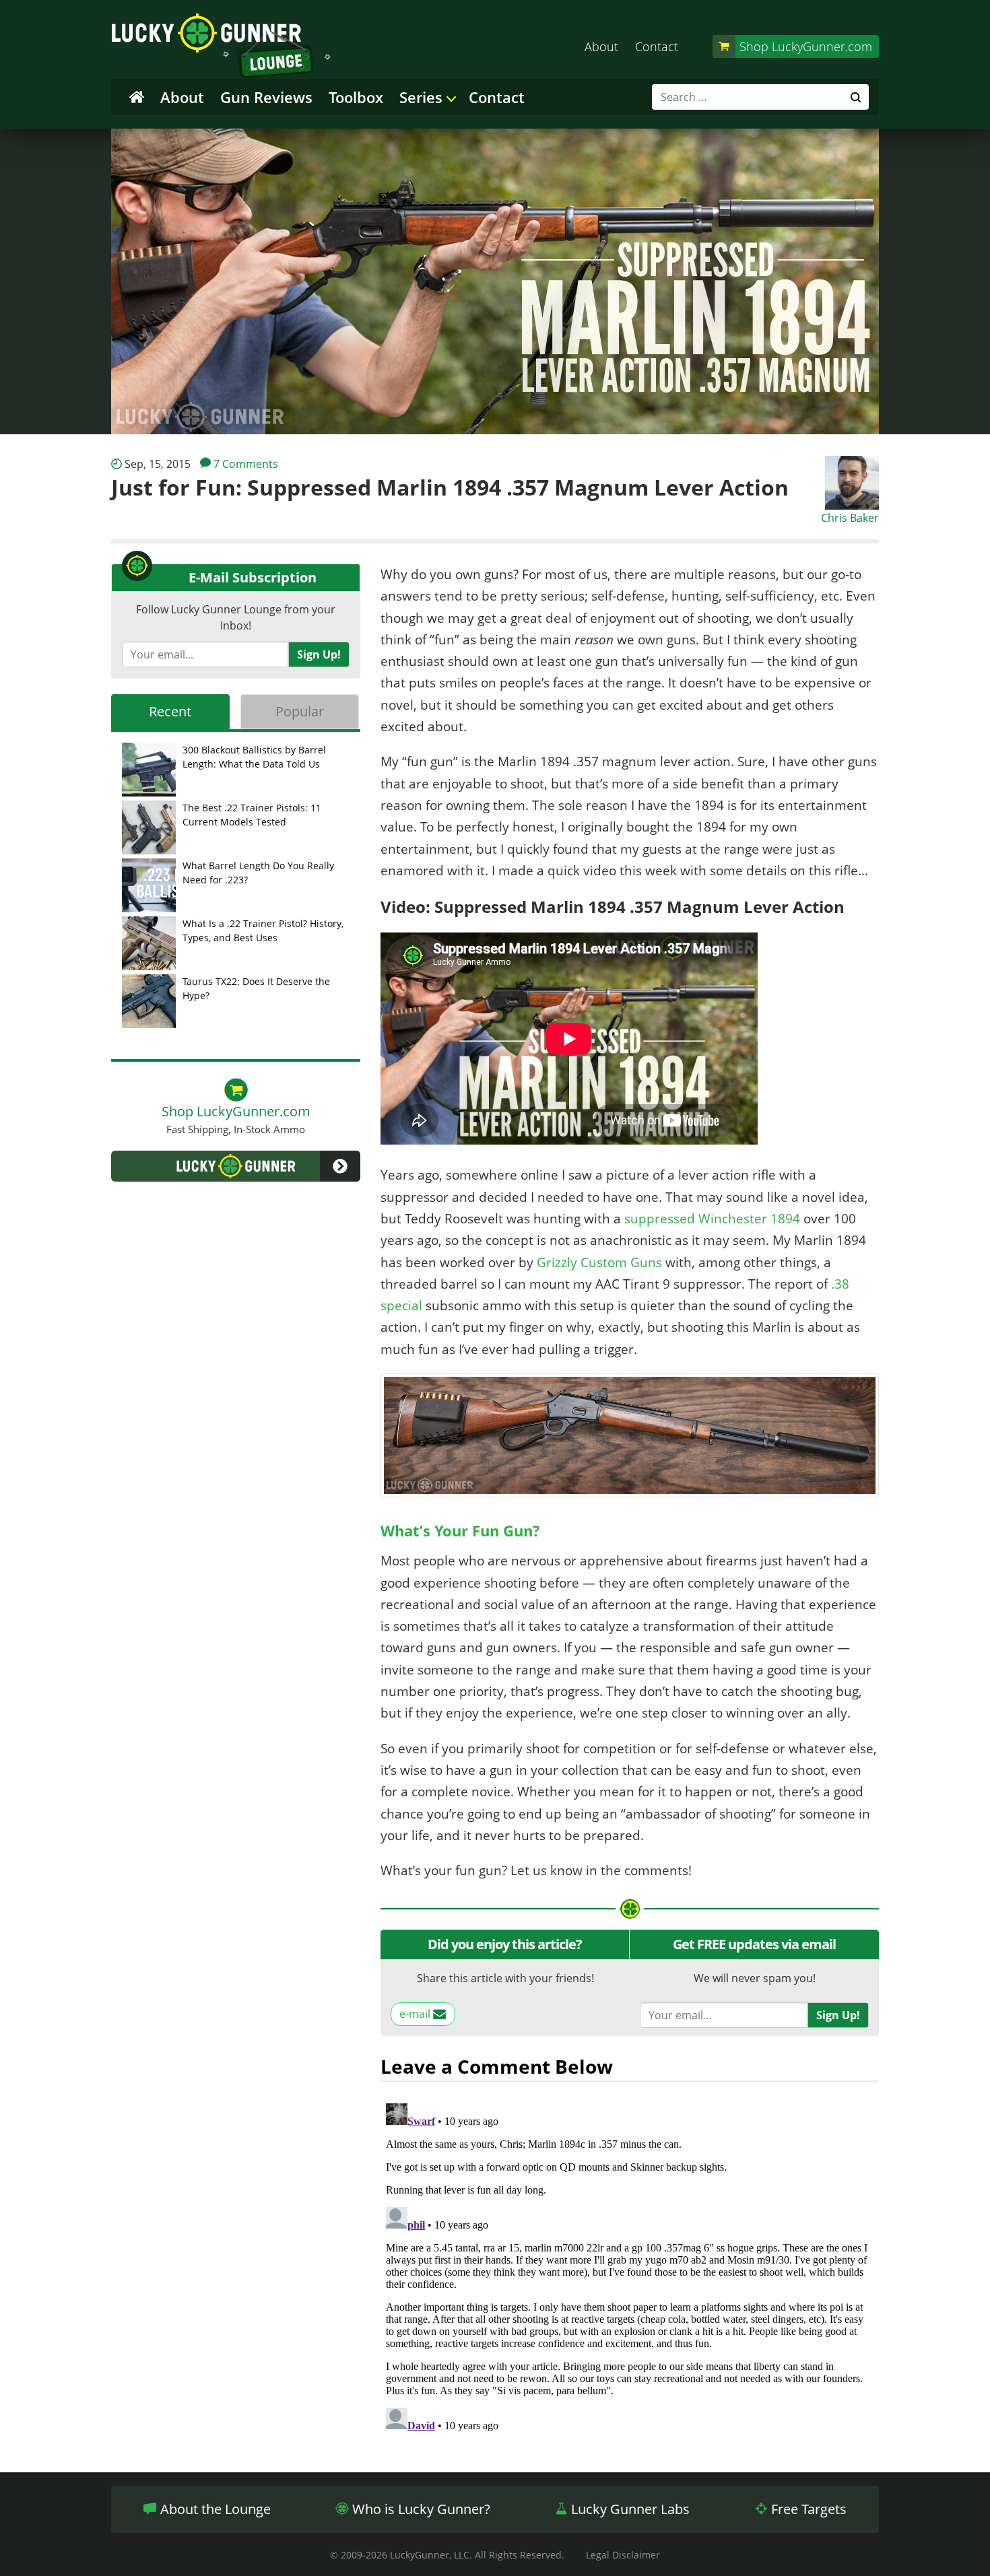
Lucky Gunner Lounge (221, 46)
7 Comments (246, 464)
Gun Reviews (266, 97)
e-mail (416, 2014)
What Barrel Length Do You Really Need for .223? (258, 873)
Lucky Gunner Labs (629, 2509)
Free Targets (807, 2509)
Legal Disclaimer (623, 2555)
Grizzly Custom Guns (599, 1262)
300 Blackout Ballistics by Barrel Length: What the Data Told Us (254, 757)
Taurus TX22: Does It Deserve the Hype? (256, 988)
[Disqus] (630, 2266)
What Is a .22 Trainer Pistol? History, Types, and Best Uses (263, 930)
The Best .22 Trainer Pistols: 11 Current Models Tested (252, 815)
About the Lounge (214, 2509)
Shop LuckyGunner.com (806, 46)
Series (421, 97)
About (601, 46)
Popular (300, 711)
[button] (236, 1166)
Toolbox (356, 97)
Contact (657, 46)
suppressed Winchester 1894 (712, 1219)
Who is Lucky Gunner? (420, 2509)
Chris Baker (850, 518)
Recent (170, 711)
